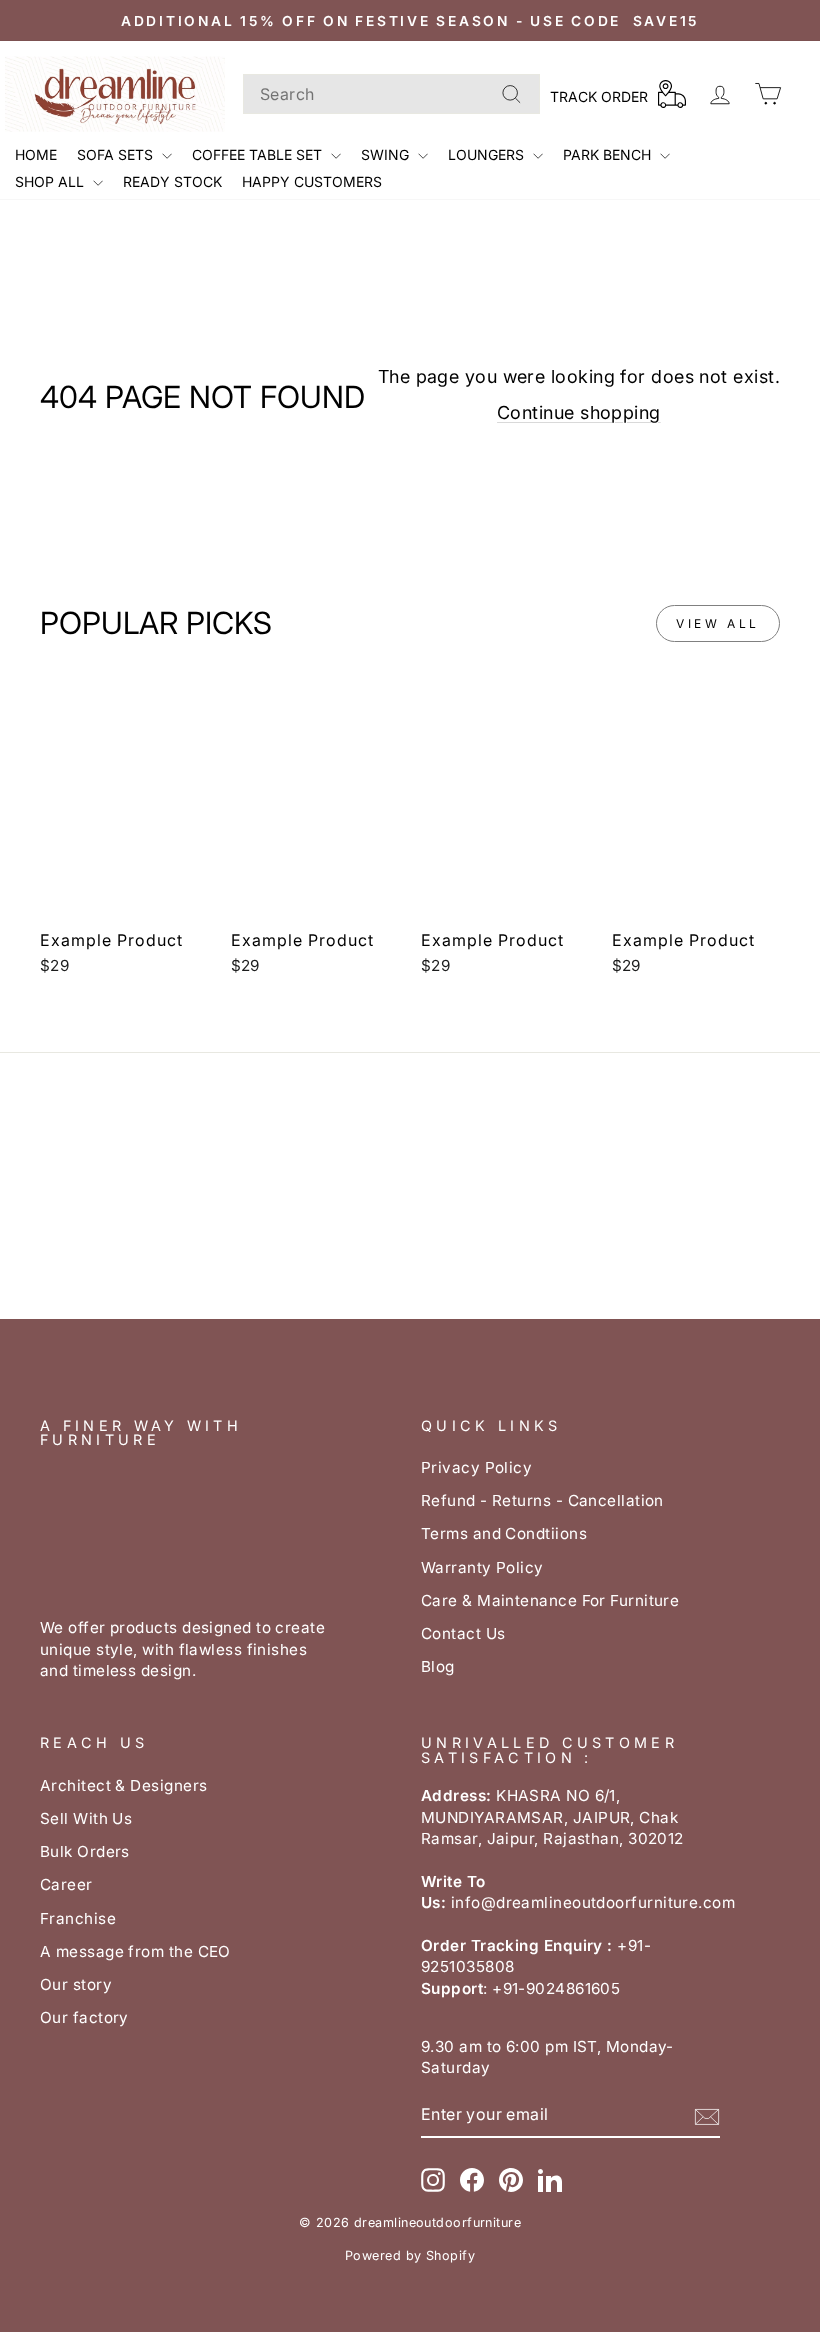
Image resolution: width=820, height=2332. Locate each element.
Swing (387, 154)
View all (718, 623)
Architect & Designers (123, 1785)
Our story (76, 1984)
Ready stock (172, 181)
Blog (438, 1666)
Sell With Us (86, 1818)
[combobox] (391, 94)
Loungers (488, 154)
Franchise (78, 1918)
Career (66, 1884)
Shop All (51, 181)
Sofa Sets (117, 154)
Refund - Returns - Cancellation (542, 1500)
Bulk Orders (85, 1851)
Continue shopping (579, 412)
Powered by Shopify (410, 2255)
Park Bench (609, 154)
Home (36, 154)
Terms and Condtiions (504, 1533)
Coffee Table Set (259, 154)
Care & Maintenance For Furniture (550, 1600)
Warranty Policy (482, 1567)
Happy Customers (312, 181)
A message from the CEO (135, 1951)
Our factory (84, 2017)
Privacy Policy (476, 1467)
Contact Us (463, 1633)
